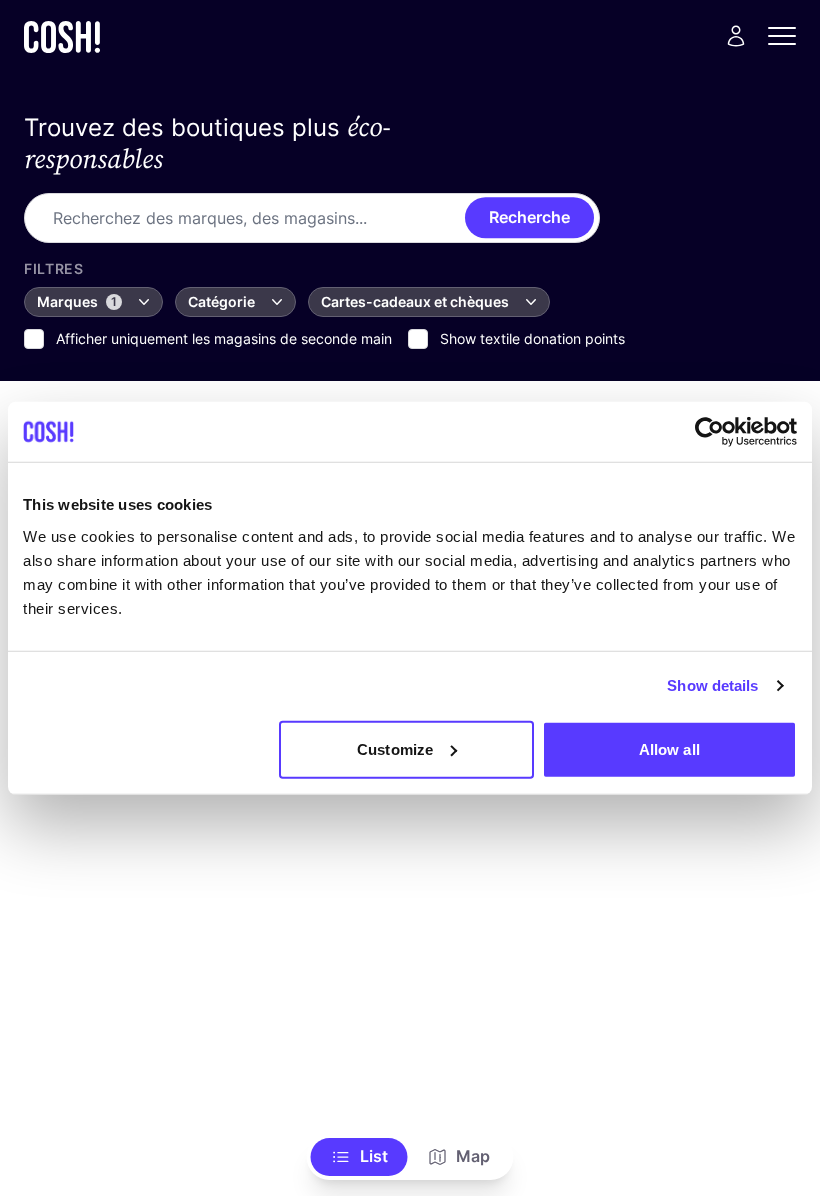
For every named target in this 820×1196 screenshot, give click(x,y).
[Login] (736, 36)
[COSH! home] (62, 36)
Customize (395, 748)
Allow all (669, 748)
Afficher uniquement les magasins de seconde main (224, 338)
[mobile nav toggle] (788, 36)
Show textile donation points (532, 338)
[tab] (359, 1157)
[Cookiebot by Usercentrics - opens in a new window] (709, 432)
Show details (712, 685)
